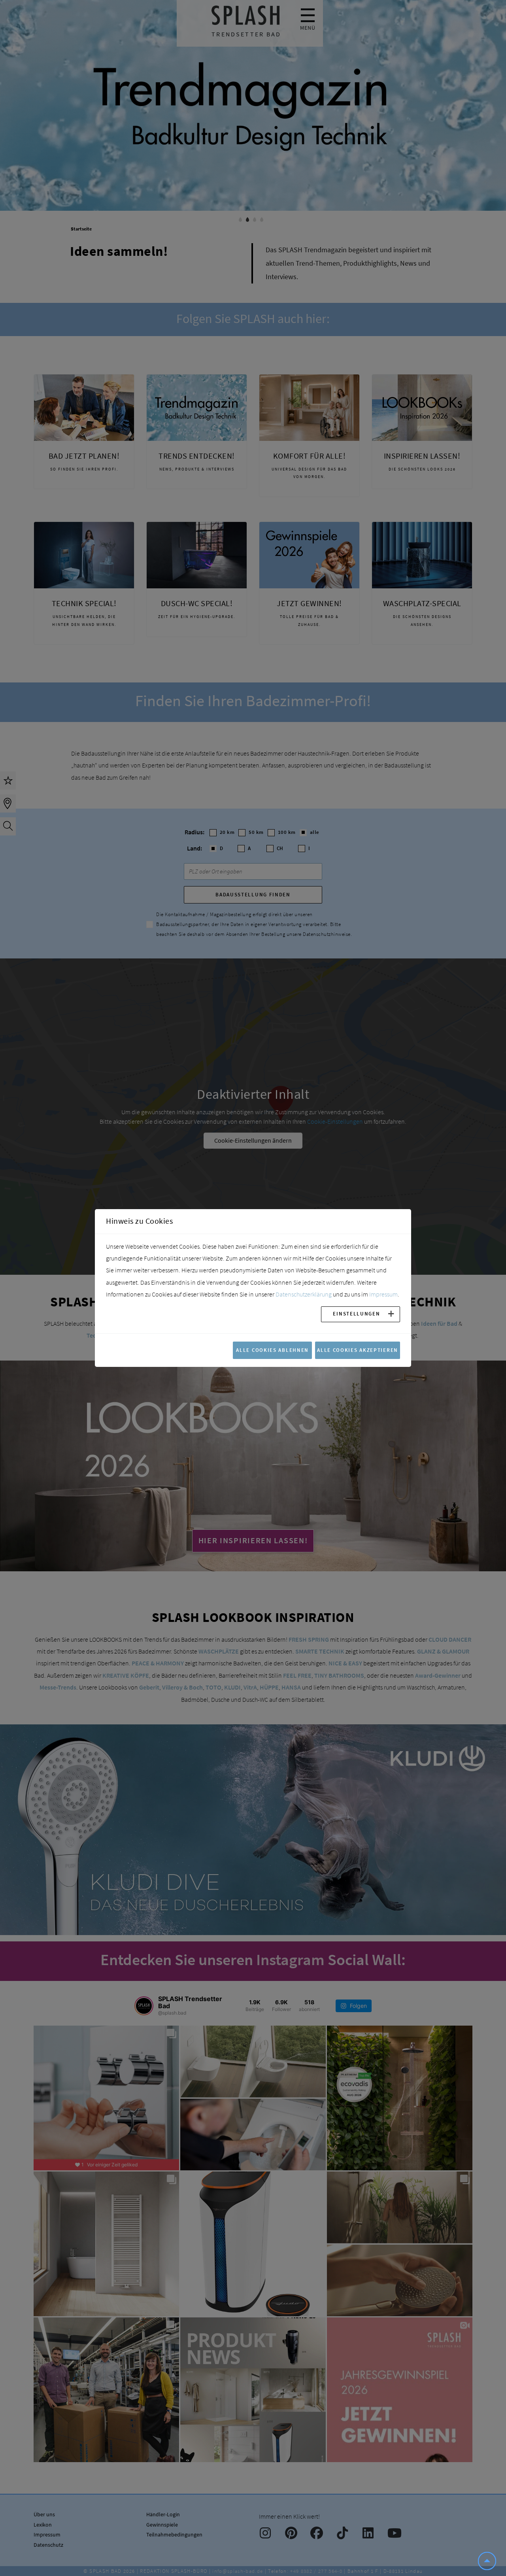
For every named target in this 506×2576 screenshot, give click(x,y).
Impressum (383, 1294)
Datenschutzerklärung (304, 1294)
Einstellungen (356, 1314)
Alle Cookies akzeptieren (358, 1350)
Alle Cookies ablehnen (272, 1350)
